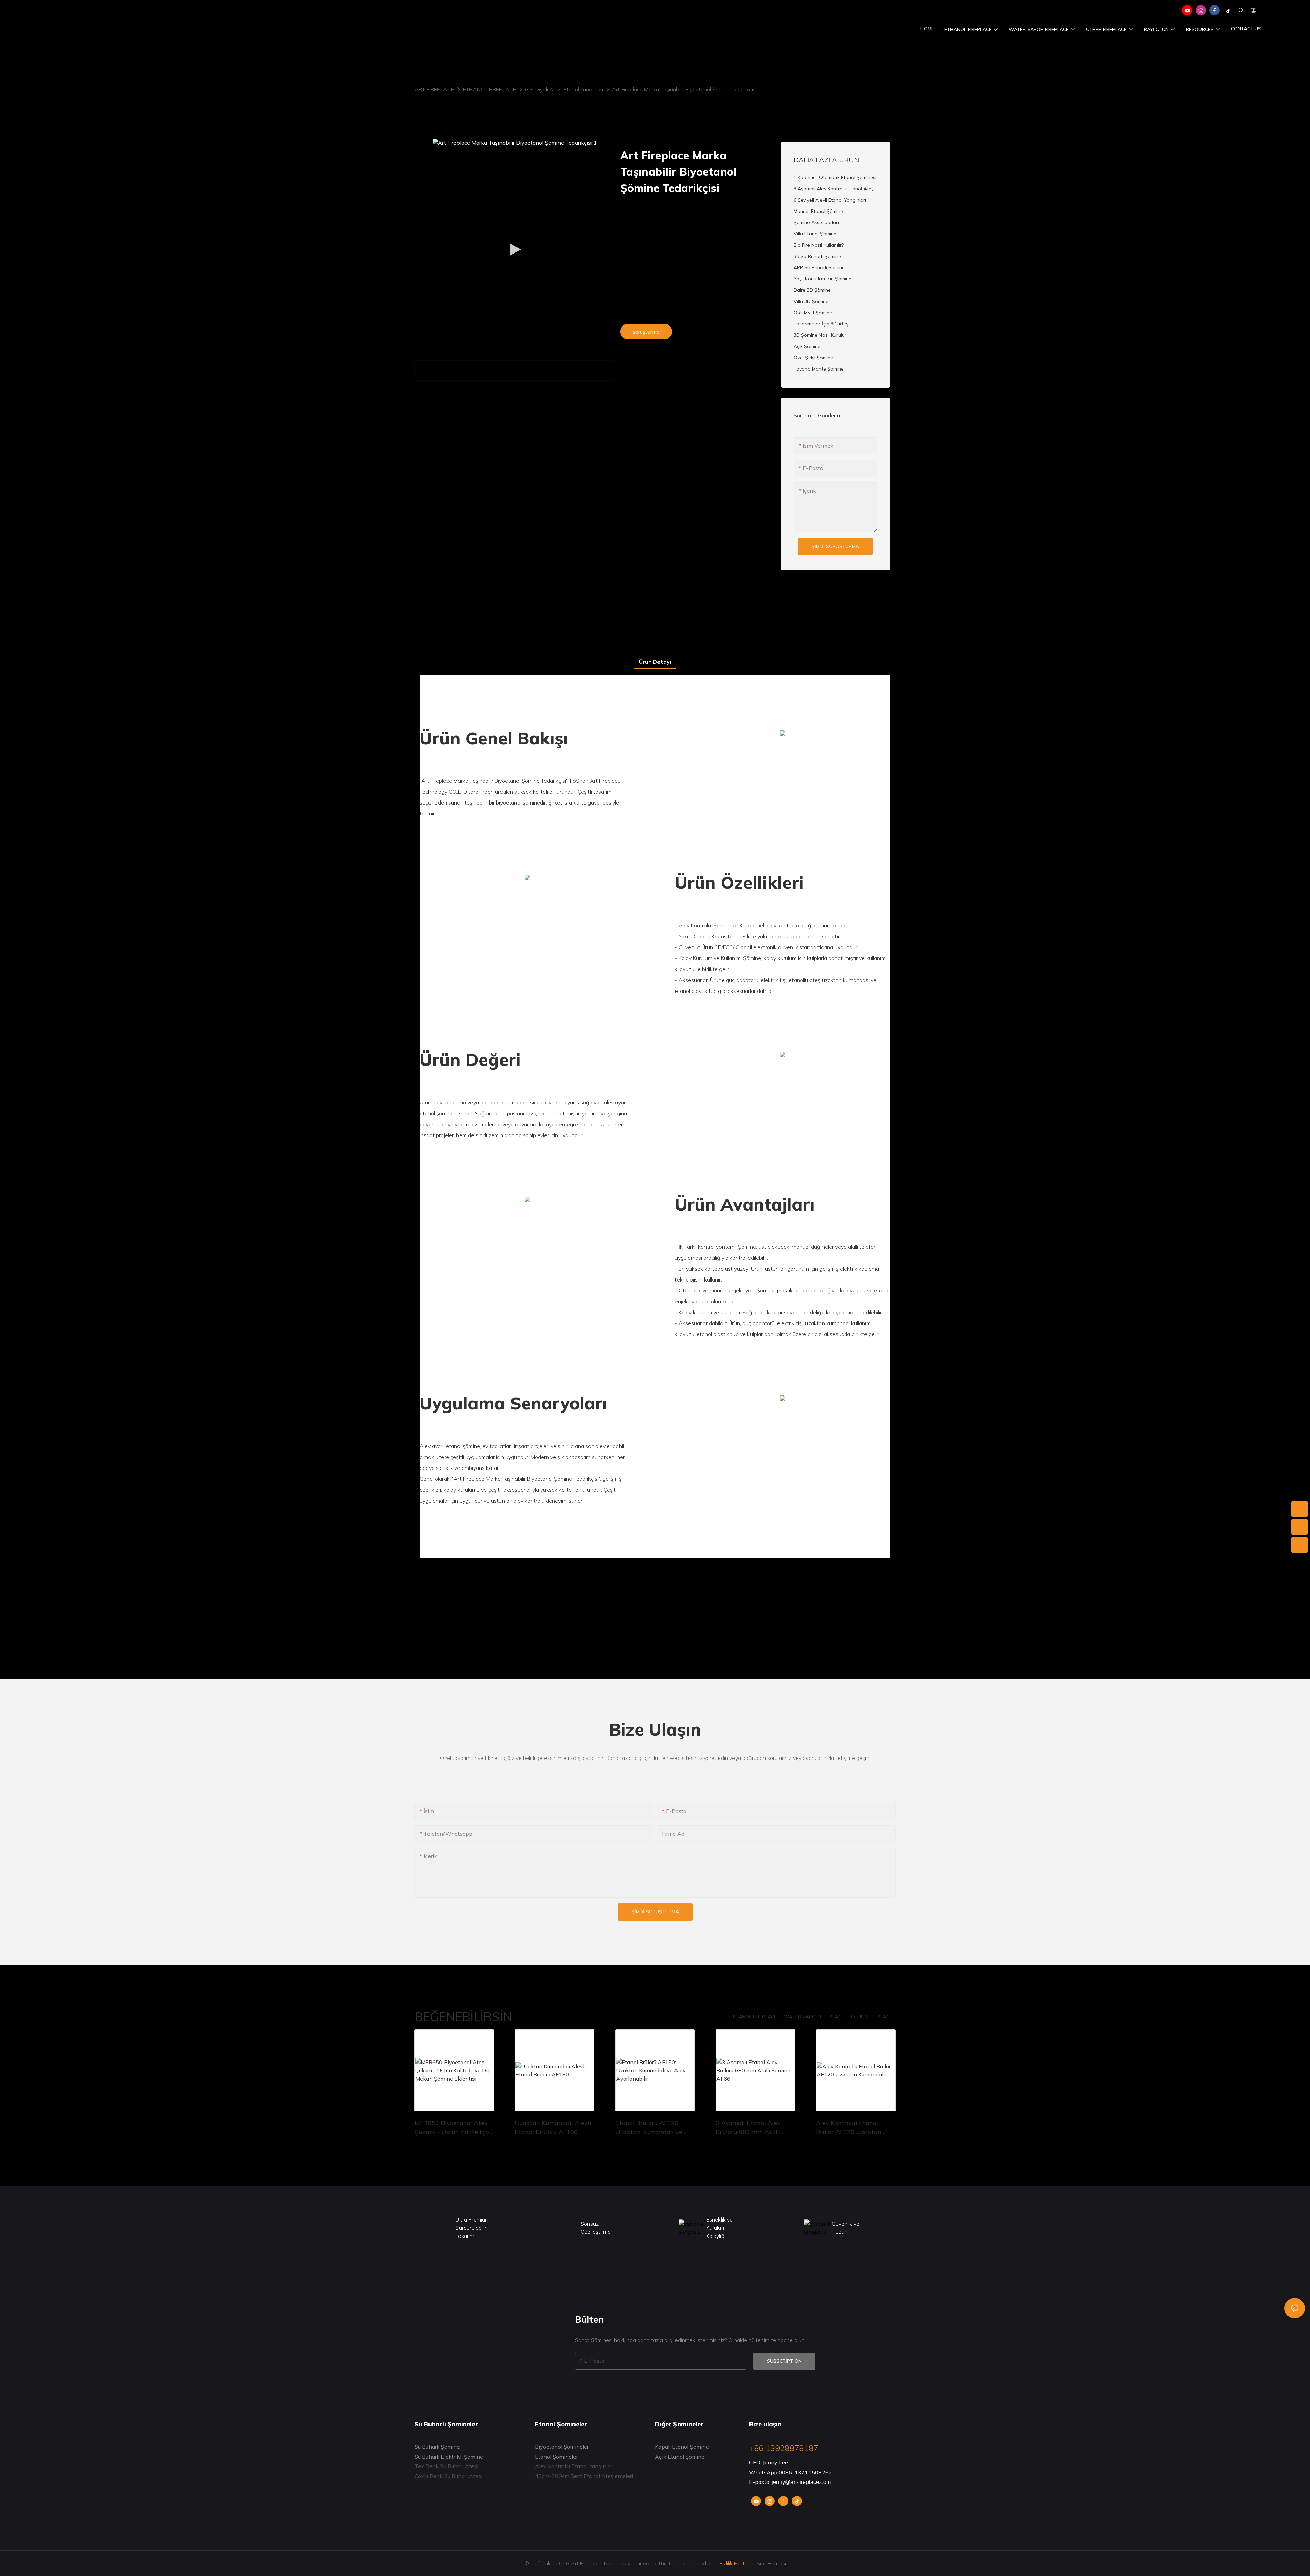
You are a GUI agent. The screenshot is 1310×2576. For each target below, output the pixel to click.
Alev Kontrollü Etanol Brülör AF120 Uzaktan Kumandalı (849, 2128)
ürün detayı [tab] (655, 662)
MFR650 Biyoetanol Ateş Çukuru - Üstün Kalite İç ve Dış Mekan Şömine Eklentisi (454, 2128)
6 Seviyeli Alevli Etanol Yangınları (564, 89)
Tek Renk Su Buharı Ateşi (446, 2466)
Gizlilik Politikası (737, 2563)
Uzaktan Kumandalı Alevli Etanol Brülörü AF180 (553, 2127)
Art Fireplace (434, 89)
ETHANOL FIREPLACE (490, 89)
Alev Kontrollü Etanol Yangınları (574, 2466)
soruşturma (646, 332)
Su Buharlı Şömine (437, 2447)
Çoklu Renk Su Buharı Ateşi (448, 2476)
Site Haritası (771, 2563)
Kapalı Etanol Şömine (682, 2447)
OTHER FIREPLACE (872, 2017)
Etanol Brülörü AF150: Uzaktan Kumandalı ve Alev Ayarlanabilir (649, 2128)
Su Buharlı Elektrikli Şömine (449, 2457)
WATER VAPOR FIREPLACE (814, 2017)
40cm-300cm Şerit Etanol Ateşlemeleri (584, 2476)
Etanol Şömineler (556, 2457)
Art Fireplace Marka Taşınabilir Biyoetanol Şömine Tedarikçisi (684, 89)
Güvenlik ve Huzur (846, 2228)
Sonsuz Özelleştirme (596, 2228)
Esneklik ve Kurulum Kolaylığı (719, 2228)
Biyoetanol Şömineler (562, 2447)
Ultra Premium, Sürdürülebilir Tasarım (473, 2228)
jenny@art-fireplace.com (801, 2482)
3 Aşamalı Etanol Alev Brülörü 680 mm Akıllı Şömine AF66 (748, 2128)
